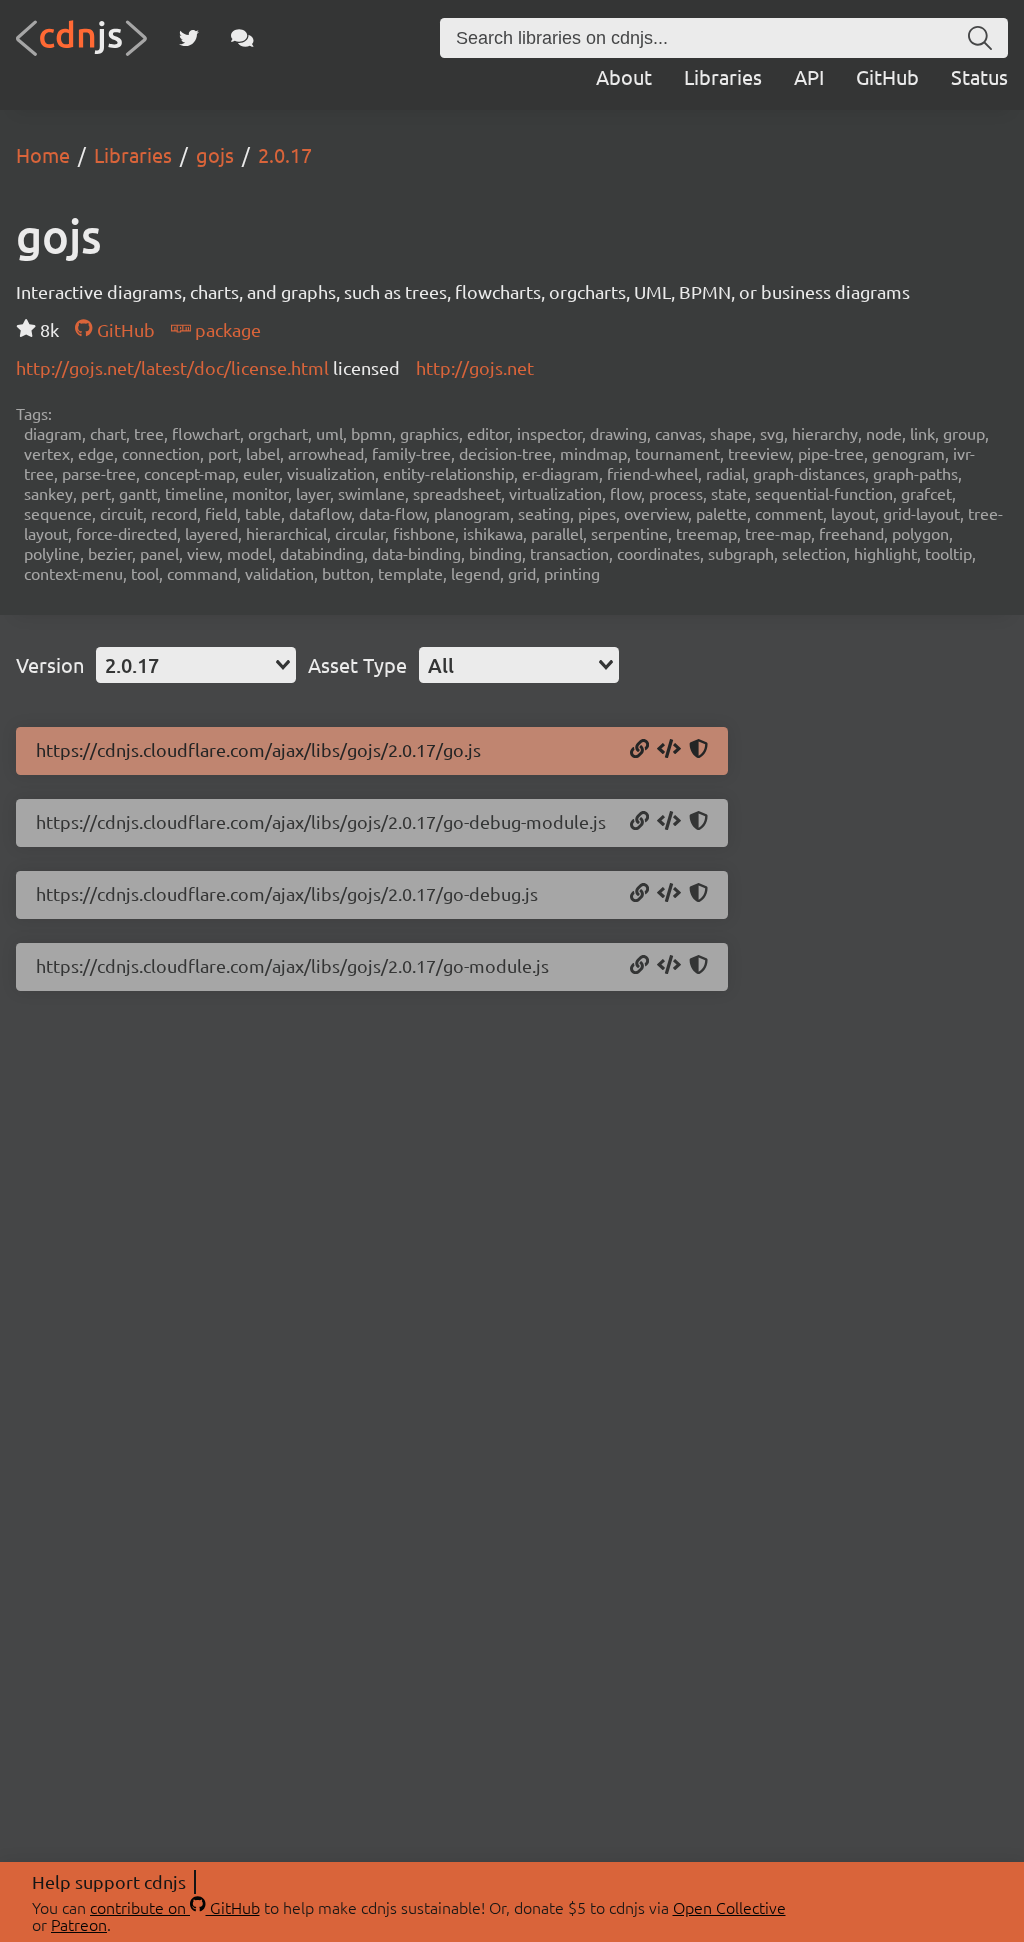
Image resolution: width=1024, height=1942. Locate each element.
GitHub (887, 76)
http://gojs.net (475, 367)
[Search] (980, 38)
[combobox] (196, 665)
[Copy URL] (639, 750)
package (226, 329)
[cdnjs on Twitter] (189, 38)
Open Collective (729, 1907)
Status (979, 76)
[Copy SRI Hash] (698, 750)
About (624, 76)
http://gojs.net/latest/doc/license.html (174, 367)
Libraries (723, 76)
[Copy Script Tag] (669, 750)
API (809, 76)
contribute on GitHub (175, 1907)
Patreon (79, 1924)
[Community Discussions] (242, 38)
